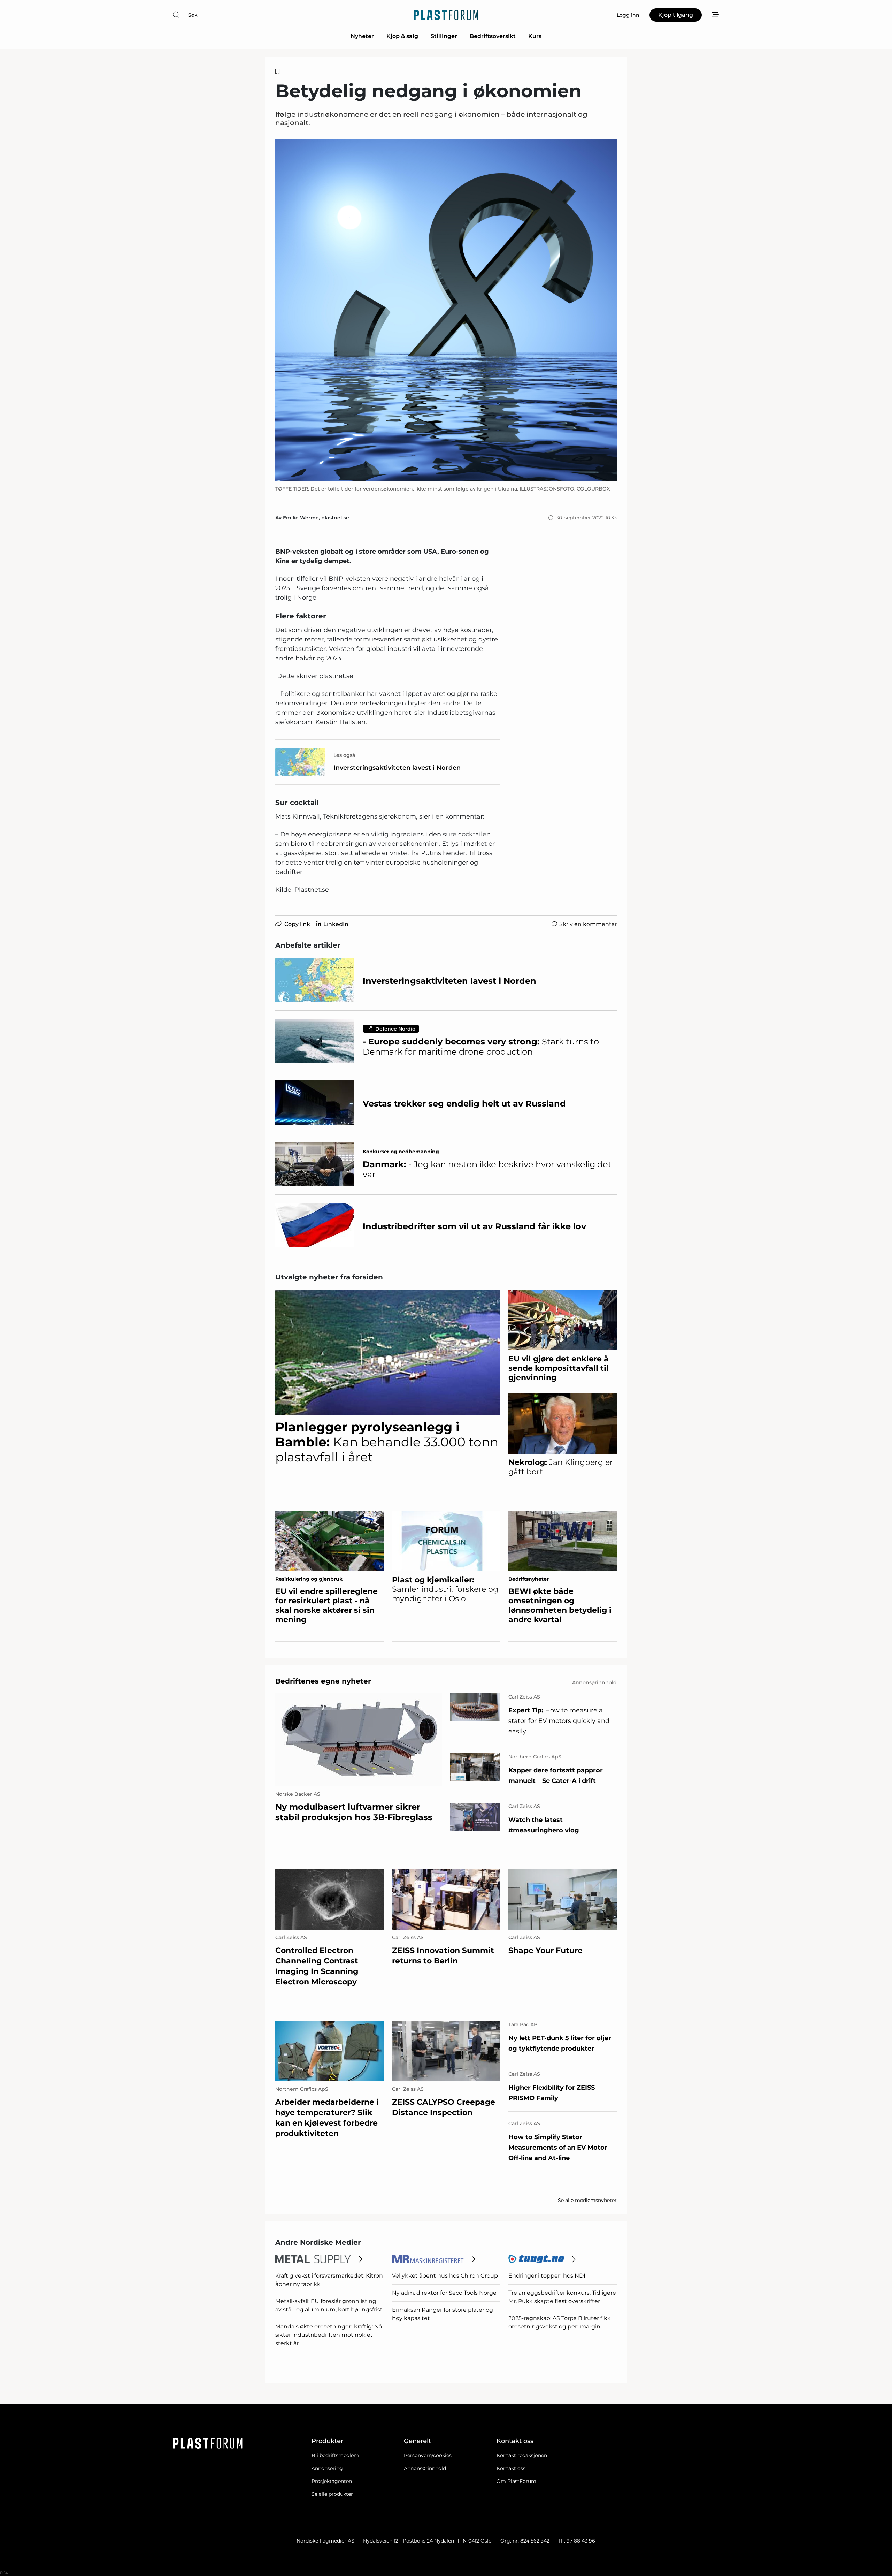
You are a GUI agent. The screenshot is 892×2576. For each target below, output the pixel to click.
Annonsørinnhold (425, 2468)
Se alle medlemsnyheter (587, 2200)
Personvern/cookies (428, 2455)
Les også (344, 755)
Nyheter (362, 36)
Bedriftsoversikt (493, 36)
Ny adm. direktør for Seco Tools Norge (444, 2293)
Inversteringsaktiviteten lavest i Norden (397, 768)
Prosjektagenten (332, 2481)
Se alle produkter (332, 2494)
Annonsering (327, 2468)
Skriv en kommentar (588, 924)
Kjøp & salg (402, 36)
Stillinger (444, 36)
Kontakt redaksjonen (522, 2455)
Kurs (535, 36)
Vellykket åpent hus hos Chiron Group (445, 2276)
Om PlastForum (516, 2481)
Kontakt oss (511, 2468)
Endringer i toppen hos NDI (547, 2276)
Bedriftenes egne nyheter (323, 1681)
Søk (193, 15)
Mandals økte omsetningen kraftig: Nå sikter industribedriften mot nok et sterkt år (329, 2335)
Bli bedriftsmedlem (335, 2455)
